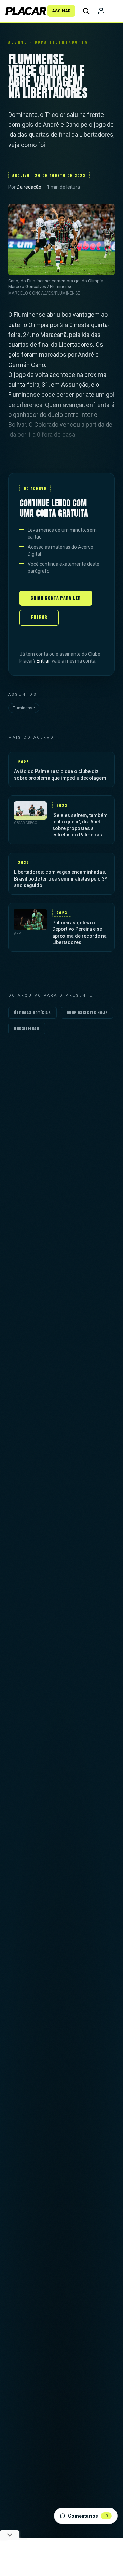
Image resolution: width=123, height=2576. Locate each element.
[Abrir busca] (86, 11)
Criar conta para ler (56, 598)
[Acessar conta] (101, 11)
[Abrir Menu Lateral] (113, 11)
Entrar (39, 618)
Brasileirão (27, 1028)
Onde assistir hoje (87, 1013)
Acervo (18, 42)
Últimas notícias (32, 1013)
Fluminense (24, 708)
